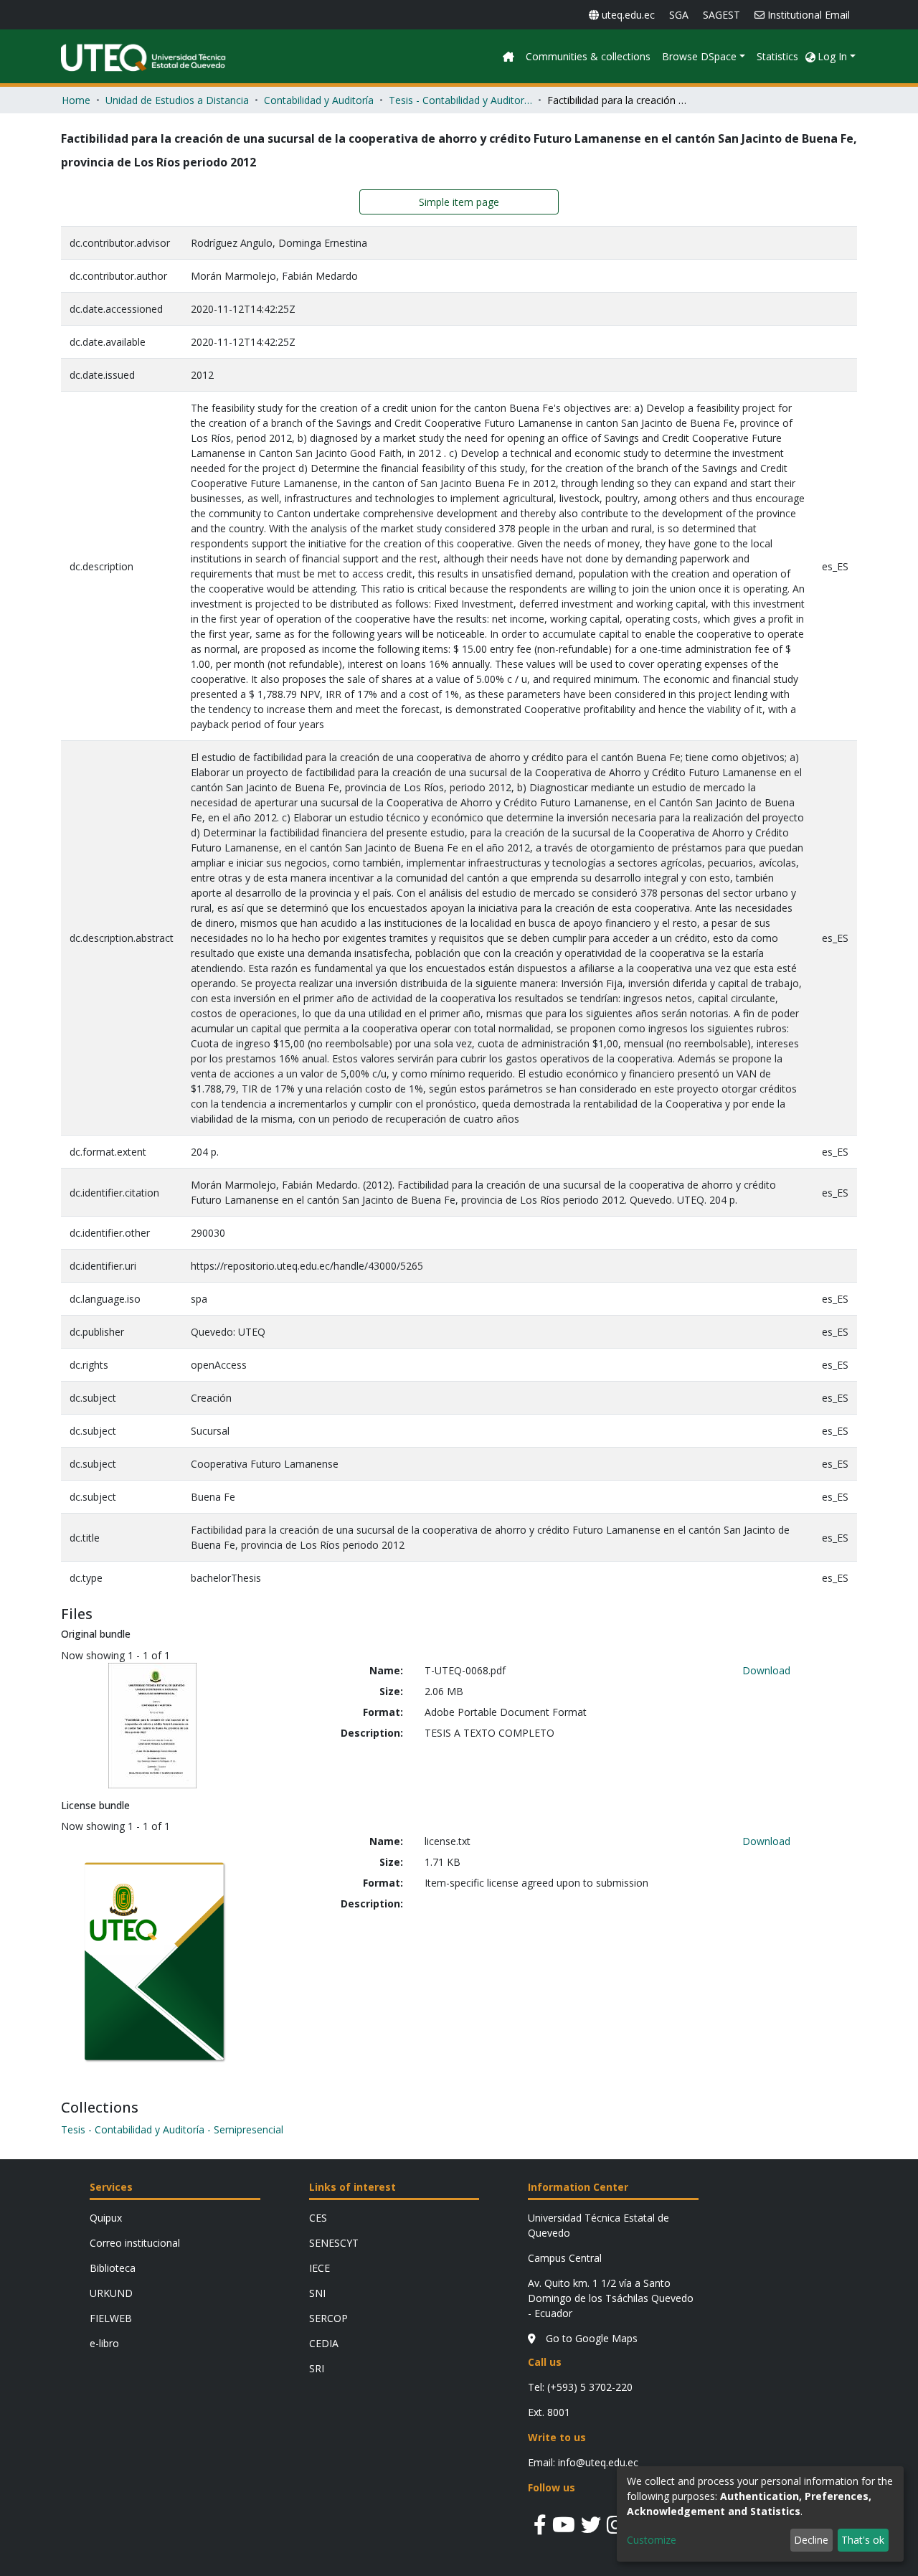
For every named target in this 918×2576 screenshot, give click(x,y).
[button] (810, 56)
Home (76, 100)
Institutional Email (809, 15)
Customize (652, 2540)
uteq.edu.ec (628, 15)
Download (766, 1670)
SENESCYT (334, 2243)
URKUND (111, 2293)
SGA (679, 15)
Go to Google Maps (590, 2338)
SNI (317, 2293)
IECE (320, 2268)
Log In (832, 56)
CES (318, 2218)
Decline (811, 2540)
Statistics (777, 56)
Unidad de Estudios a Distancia (177, 100)
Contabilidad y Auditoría (319, 100)
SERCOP (328, 2318)
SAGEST (721, 15)
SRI (317, 2368)
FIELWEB (111, 2318)
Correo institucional (135, 2243)
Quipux (106, 2218)
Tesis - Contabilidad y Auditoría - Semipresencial (460, 100)
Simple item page (459, 202)
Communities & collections (588, 56)
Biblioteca (113, 2268)
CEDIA (324, 2343)
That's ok (863, 2540)
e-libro (104, 2343)
